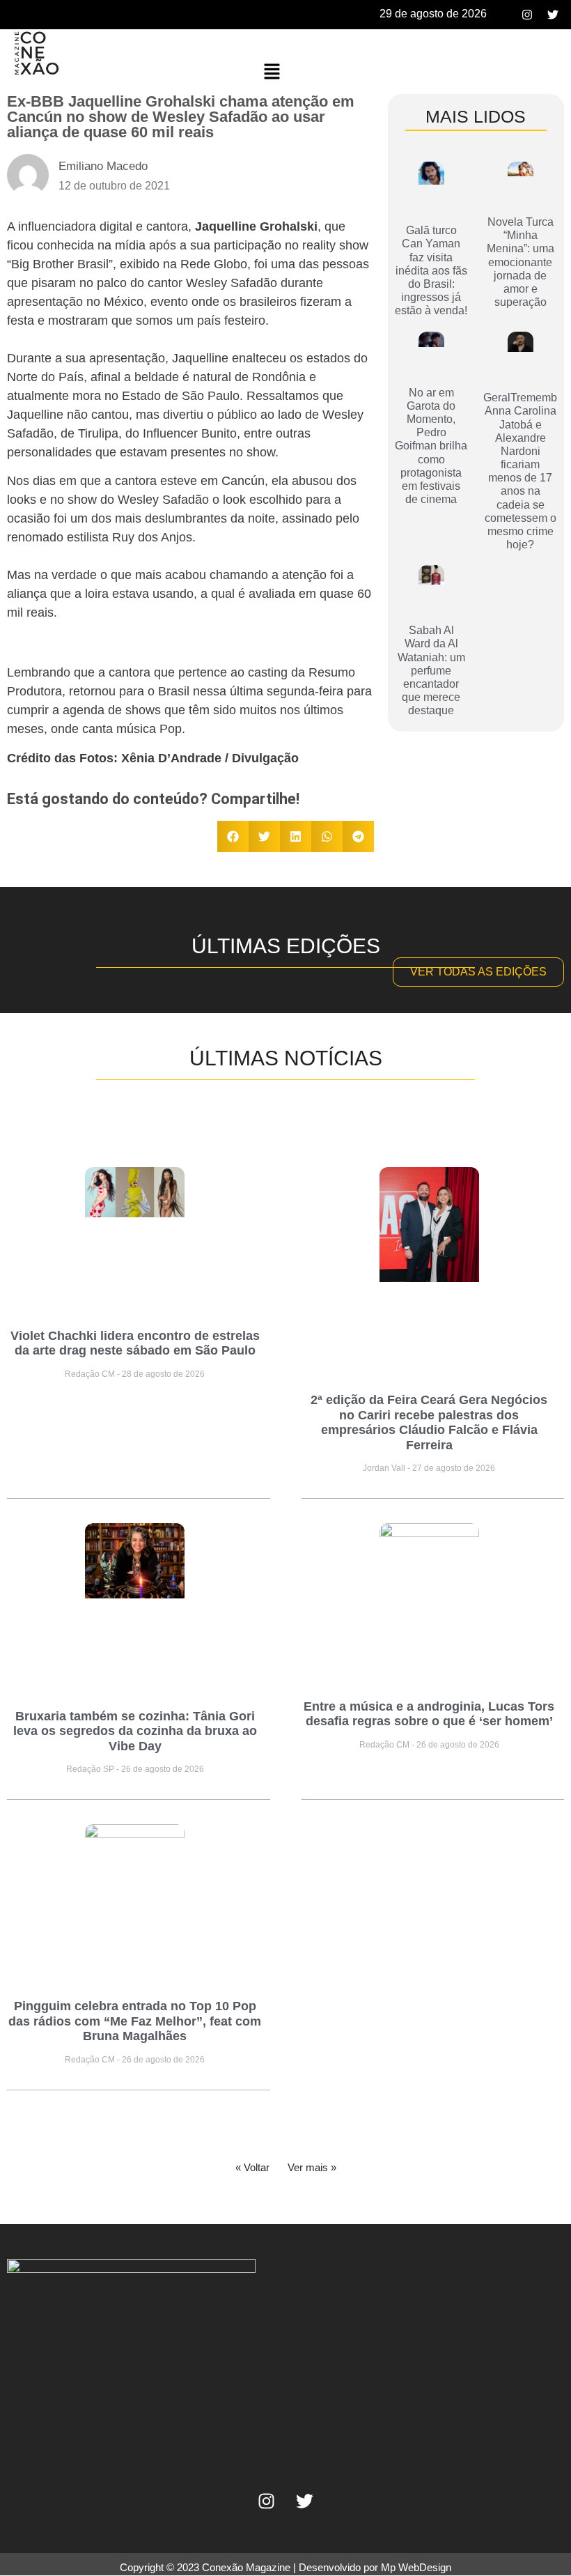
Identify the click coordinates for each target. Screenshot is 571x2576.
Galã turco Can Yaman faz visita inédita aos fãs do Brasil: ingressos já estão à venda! (431, 270)
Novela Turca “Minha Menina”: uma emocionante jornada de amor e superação (521, 262)
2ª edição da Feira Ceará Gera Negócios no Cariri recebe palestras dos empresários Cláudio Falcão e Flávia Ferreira (429, 1422)
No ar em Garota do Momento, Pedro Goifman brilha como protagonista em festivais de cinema (431, 446)
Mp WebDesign (416, 2567)
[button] (272, 72)
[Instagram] (527, 15)
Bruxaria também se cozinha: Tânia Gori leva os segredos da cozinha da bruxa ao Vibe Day (135, 1731)
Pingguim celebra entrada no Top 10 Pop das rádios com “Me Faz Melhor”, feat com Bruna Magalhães (135, 2021)
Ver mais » (312, 2167)
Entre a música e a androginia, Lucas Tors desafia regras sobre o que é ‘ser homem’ (429, 1714)
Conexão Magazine (246, 2567)
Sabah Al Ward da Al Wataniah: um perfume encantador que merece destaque (431, 670)
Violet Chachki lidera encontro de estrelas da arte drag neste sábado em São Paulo (135, 1343)
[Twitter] (553, 15)
